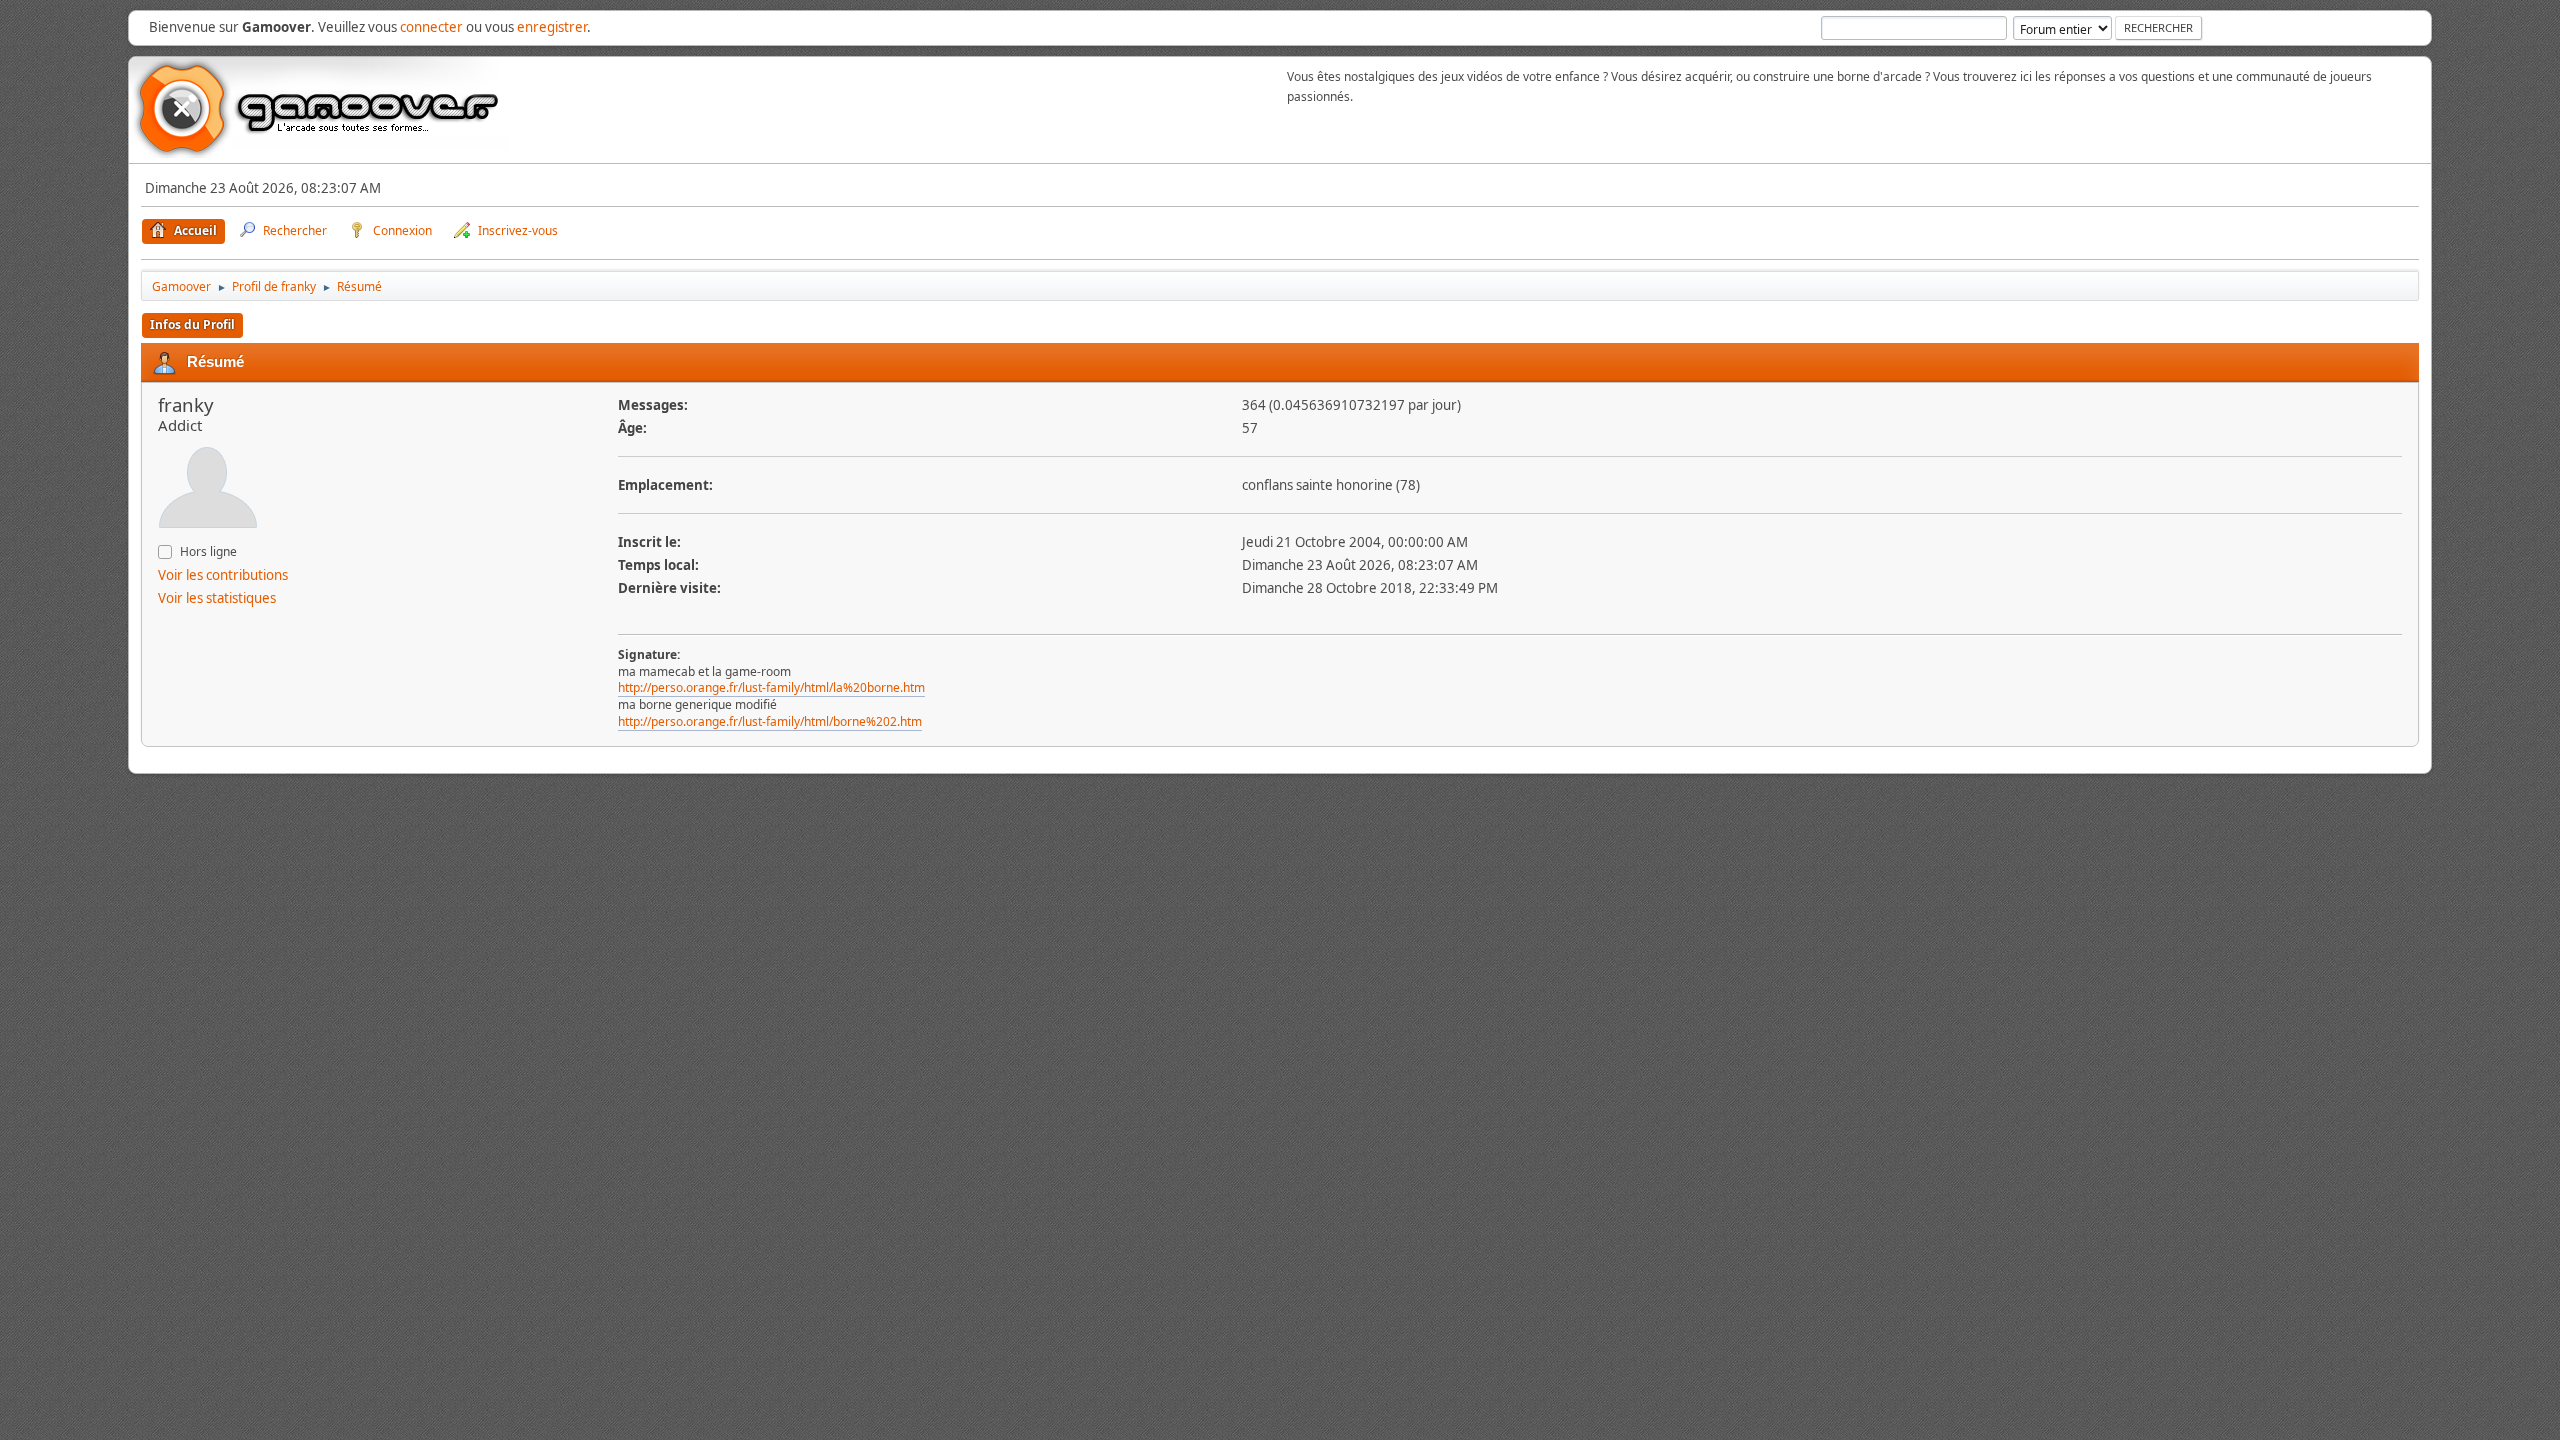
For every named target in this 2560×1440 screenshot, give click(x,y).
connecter (431, 27)
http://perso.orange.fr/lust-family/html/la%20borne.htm (771, 687)
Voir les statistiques (217, 598)
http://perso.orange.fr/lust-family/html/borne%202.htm (770, 721)
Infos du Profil (192, 324)
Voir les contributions (223, 575)
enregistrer (552, 27)
